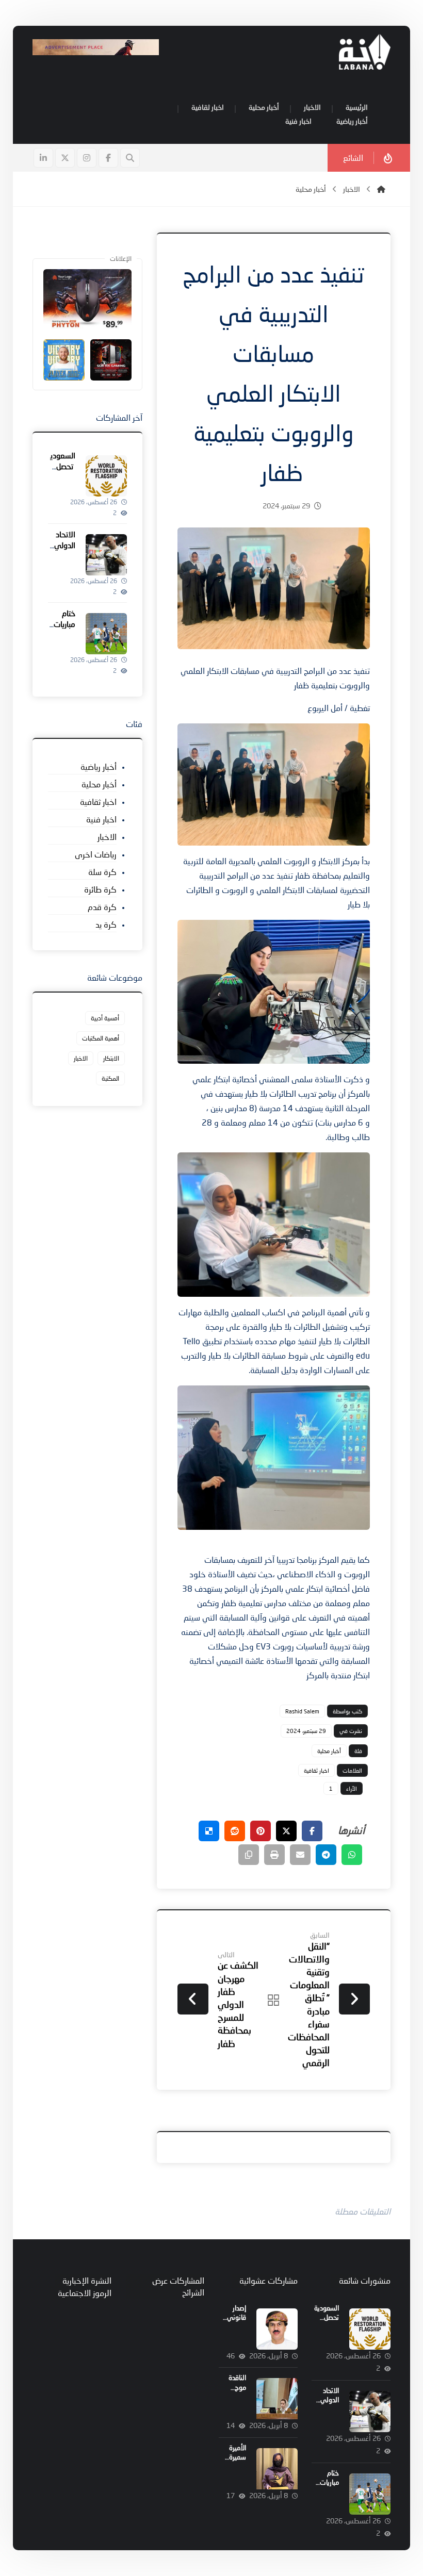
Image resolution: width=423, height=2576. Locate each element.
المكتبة (110, 1078)
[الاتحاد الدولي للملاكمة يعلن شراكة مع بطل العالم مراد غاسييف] (106, 555)
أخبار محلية (329, 1751)
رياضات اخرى (96, 854)
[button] (108, 158)
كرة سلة (102, 872)
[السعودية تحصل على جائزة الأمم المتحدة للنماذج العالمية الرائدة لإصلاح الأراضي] (106, 476)
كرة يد (106, 924)
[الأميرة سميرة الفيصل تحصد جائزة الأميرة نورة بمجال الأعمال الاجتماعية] (277, 2469)
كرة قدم (102, 907)
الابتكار (111, 1058)
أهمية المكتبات (101, 1038)
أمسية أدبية (105, 1018)
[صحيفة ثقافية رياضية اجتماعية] (365, 52)
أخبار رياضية (99, 766)
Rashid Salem (302, 1711)
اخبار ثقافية (316, 1770)
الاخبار (107, 837)
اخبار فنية (101, 819)
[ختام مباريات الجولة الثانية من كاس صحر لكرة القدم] (106, 634)
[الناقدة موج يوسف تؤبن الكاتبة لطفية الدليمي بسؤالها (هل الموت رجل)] (277, 2399)
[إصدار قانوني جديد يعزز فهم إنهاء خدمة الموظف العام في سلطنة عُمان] (277, 2329)
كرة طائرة (100, 889)
